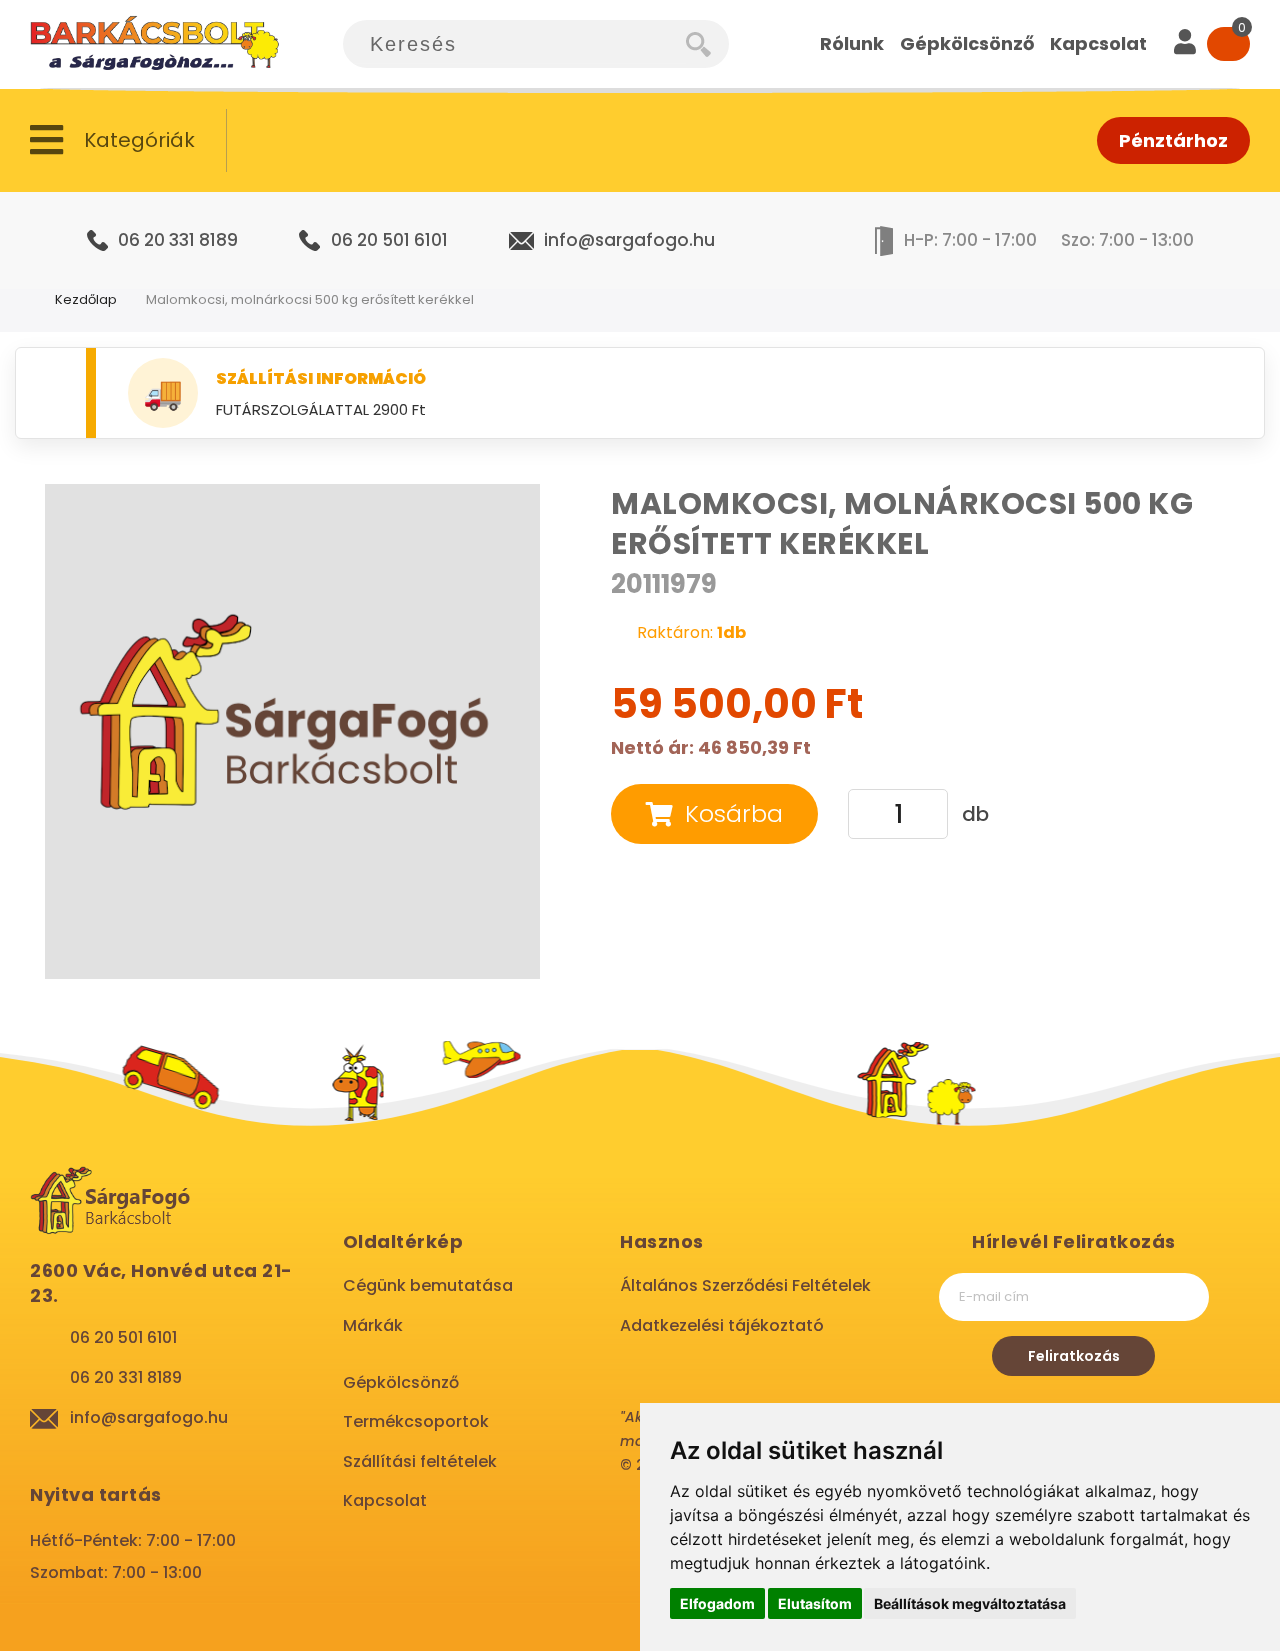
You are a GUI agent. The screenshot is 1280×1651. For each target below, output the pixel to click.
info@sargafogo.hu (629, 240)
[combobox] (515, 44)
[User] (1185, 44)
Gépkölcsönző (401, 1382)
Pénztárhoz (1173, 140)
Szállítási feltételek (420, 1461)
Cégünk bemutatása (428, 1285)
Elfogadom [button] (717, 1603)
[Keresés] (707, 44)
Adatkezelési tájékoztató (722, 1325)
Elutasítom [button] (815, 1603)
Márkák (373, 1325)
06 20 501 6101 (389, 240)
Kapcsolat (385, 1500)
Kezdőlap (86, 299)
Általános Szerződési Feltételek (745, 1285)
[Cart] (1228, 44)
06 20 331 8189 (178, 240)
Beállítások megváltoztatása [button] (970, 1603)
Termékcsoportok (416, 1421)
